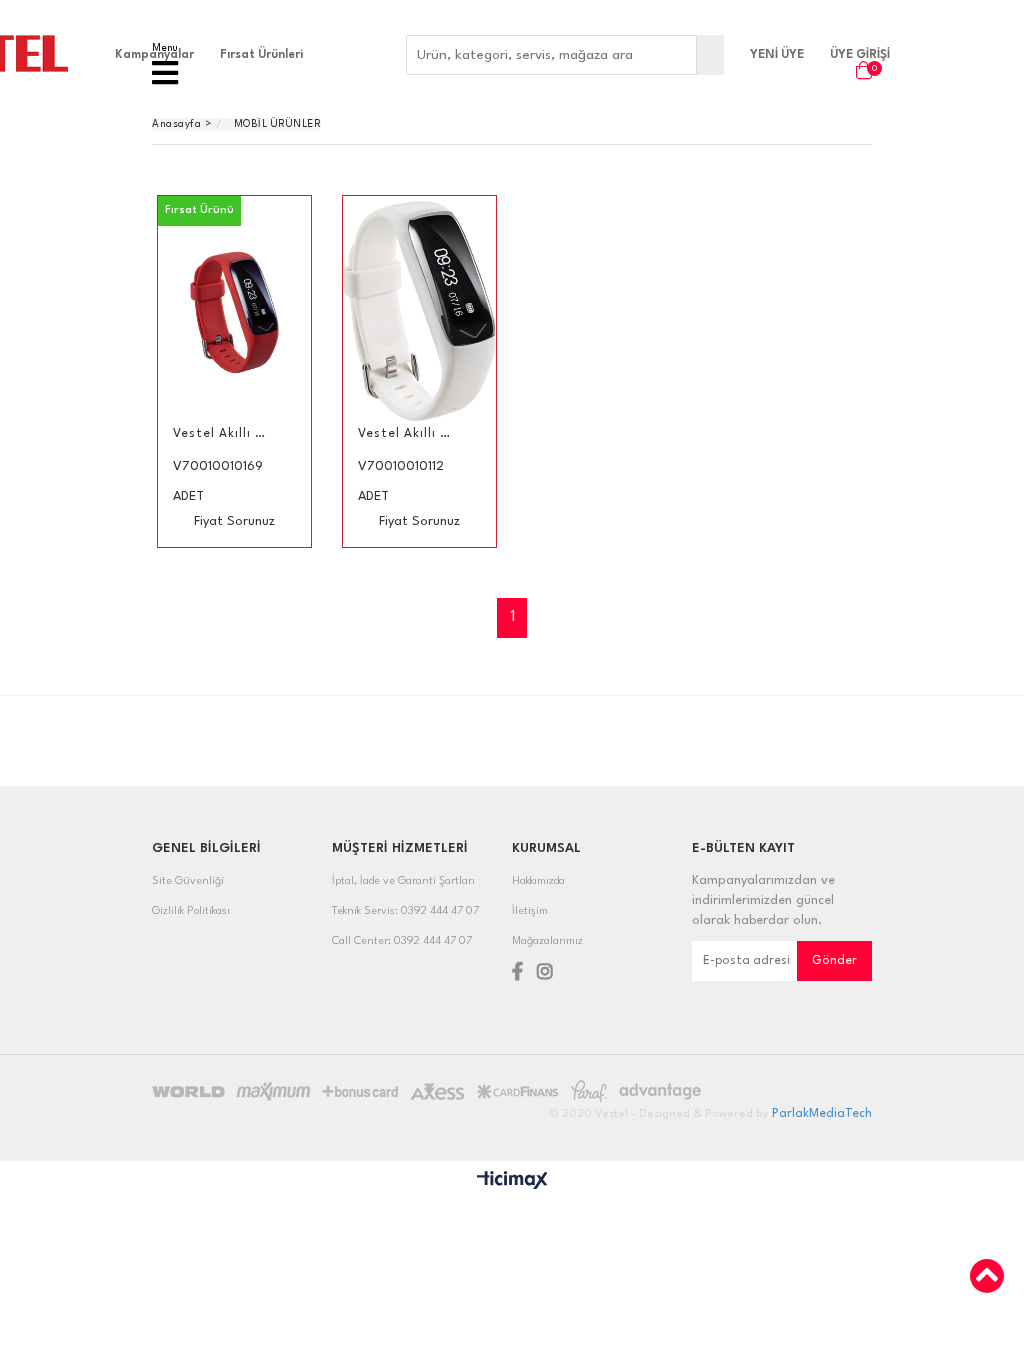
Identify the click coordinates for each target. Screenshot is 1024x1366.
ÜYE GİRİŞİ (860, 55)
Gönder (834, 961)
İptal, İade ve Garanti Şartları (403, 881)
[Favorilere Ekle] (234, 371)
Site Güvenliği (188, 881)
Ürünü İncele (262, 371)
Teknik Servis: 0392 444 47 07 (405, 911)
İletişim (530, 911)
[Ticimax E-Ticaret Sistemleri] (512, 1182)
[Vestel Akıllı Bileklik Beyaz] (419, 311)
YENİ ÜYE (777, 55)
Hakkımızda (538, 881)
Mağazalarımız (547, 941)
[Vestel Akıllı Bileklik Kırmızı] (234, 311)
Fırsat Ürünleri (261, 55)
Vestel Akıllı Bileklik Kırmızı (222, 434)
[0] (859, 70)
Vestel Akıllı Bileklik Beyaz (407, 434)
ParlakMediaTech (822, 1114)
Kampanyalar (154, 55)
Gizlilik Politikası (191, 911)
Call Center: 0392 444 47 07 (402, 941)
